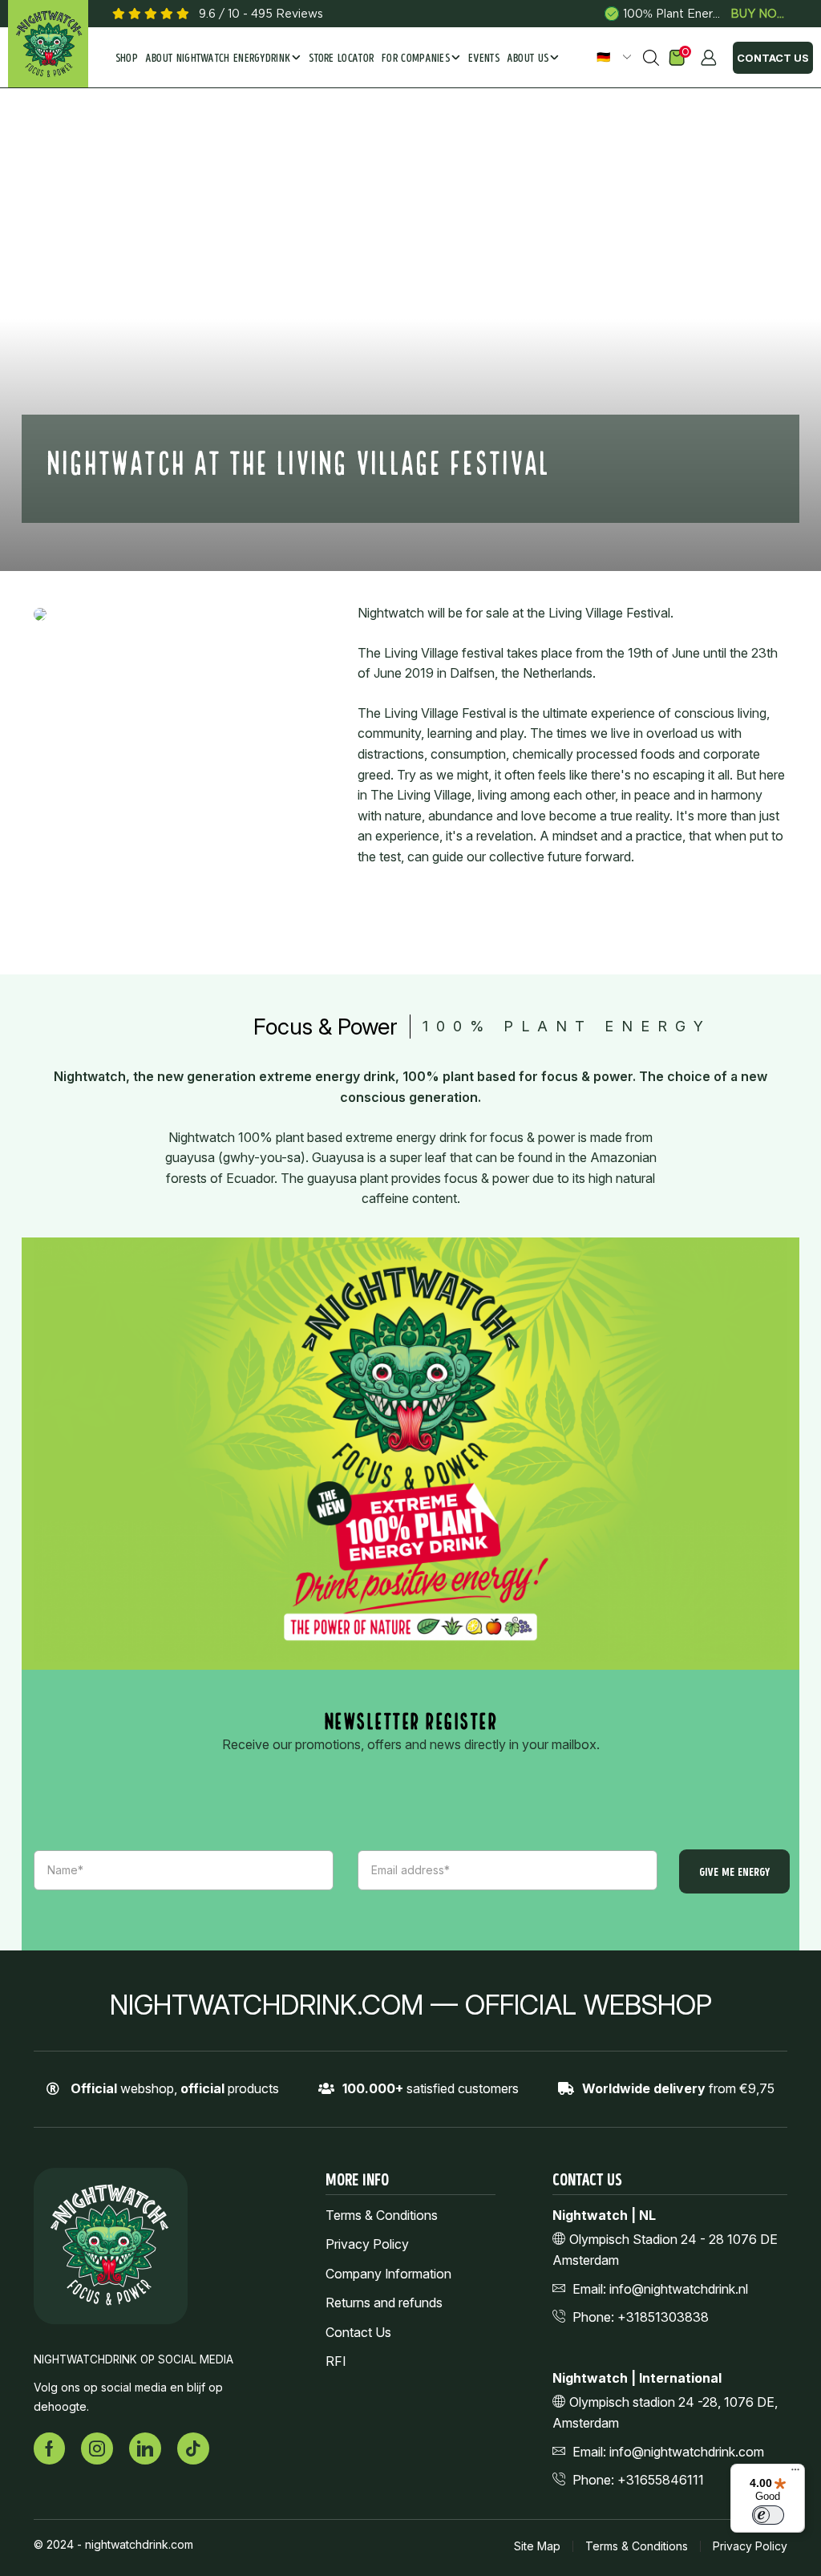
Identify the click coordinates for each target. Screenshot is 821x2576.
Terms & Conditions (382, 2216)
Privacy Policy (367, 2244)
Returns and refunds (384, 2303)
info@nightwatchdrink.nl (679, 2289)
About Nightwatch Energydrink (218, 59)
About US (528, 59)
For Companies (416, 59)
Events (484, 59)
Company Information (388, 2274)
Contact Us (773, 58)
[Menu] (795, 2473)
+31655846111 (661, 2480)
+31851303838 (663, 2317)
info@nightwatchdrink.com (687, 2452)
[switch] (768, 2515)
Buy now (759, 14)
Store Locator (341, 59)
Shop (127, 59)
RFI (336, 2361)
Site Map (537, 2546)
